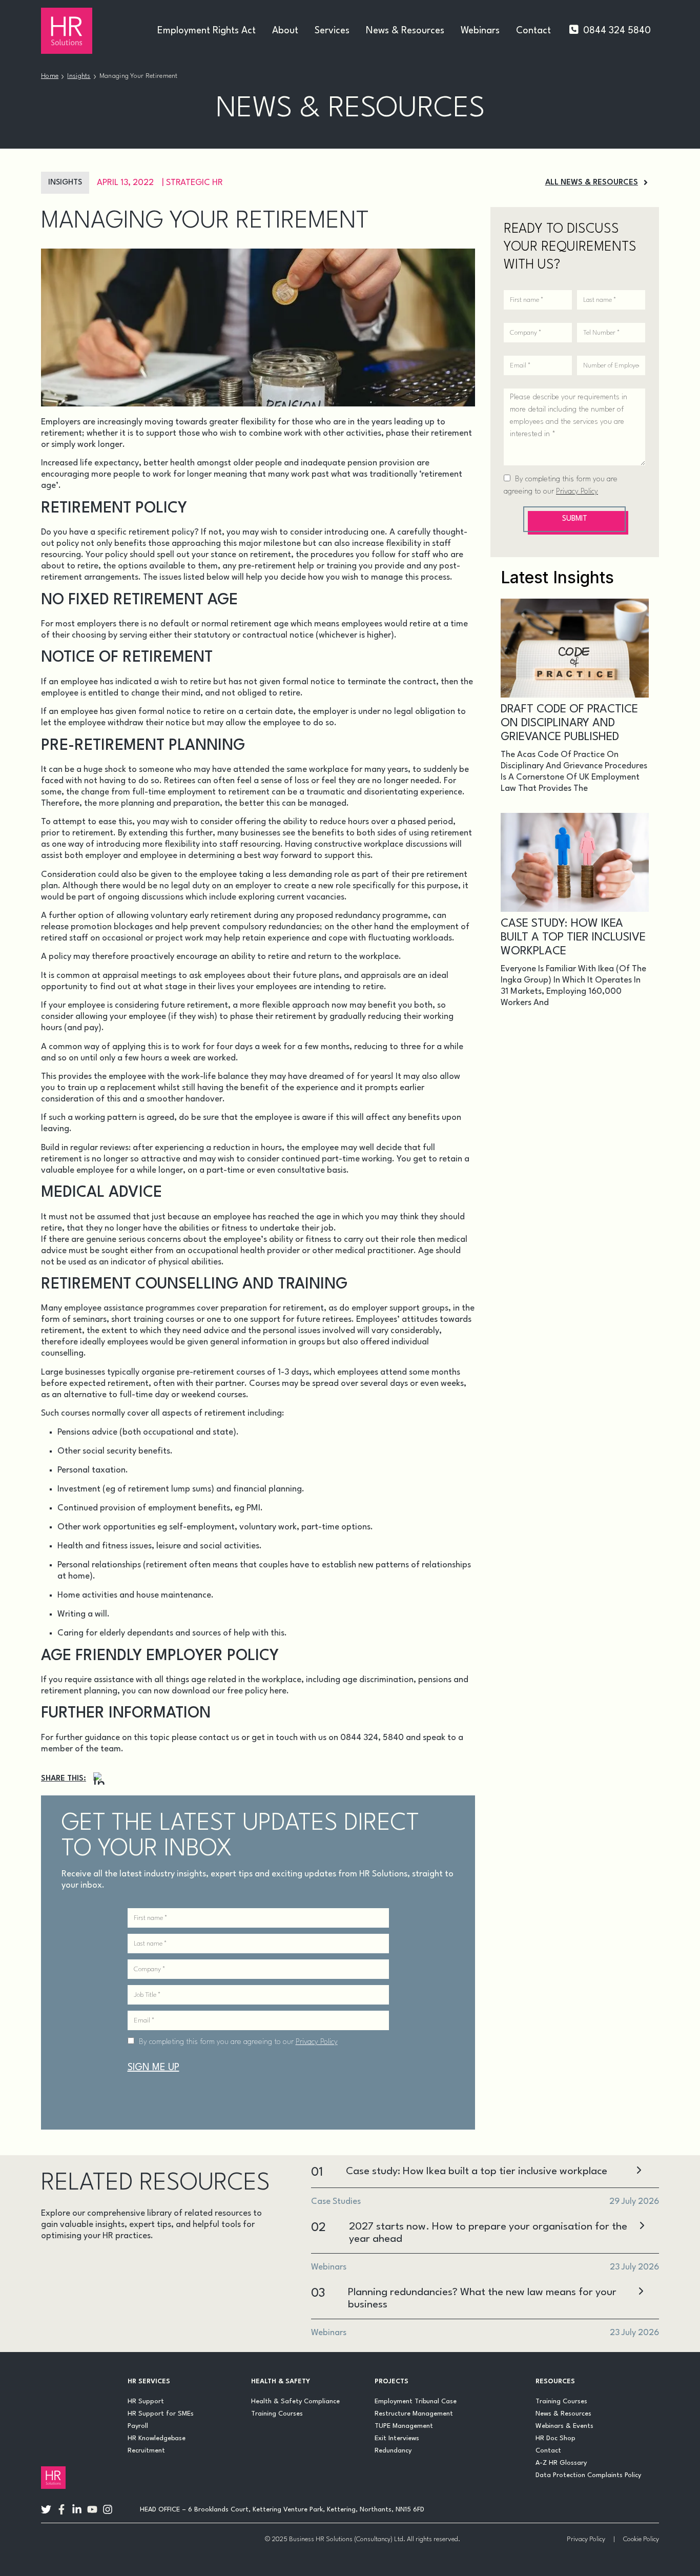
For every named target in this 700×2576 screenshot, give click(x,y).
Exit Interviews (397, 2438)
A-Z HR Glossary (561, 2463)
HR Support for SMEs (161, 2414)
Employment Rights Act (207, 31)
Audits (61, 2264)
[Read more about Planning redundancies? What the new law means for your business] (641, 2292)
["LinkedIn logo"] (77, 2509)
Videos (152, 2313)
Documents (196, 2264)
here (278, 1691)
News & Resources (405, 31)
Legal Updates (187, 2289)
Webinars (480, 31)
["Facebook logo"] (61, 2509)
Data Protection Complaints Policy (588, 2475)
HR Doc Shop (555, 2438)
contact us (219, 1738)
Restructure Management (414, 2414)
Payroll (138, 2426)
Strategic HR (194, 183)
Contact (533, 31)
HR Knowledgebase (157, 2438)
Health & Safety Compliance (295, 2401)
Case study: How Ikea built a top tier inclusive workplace (573, 937)
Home (50, 76)
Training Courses (277, 2414)
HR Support (146, 2401)
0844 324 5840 (617, 31)
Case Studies (123, 2264)
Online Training (82, 2313)
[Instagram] (99, 1779)
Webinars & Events (564, 2426)
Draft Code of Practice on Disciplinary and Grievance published (569, 723)
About (285, 31)
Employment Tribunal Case (416, 2401)
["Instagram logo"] (108, 2509)
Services (332, 31)
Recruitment (146, 2451)
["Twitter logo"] (46, 2509)
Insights (79, 76)
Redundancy (393, 2451)
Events (63, 2289)
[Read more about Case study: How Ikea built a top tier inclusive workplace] (639, 2171)
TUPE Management (404, 2426)
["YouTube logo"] (92, 2509)
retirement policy (161, 532)
